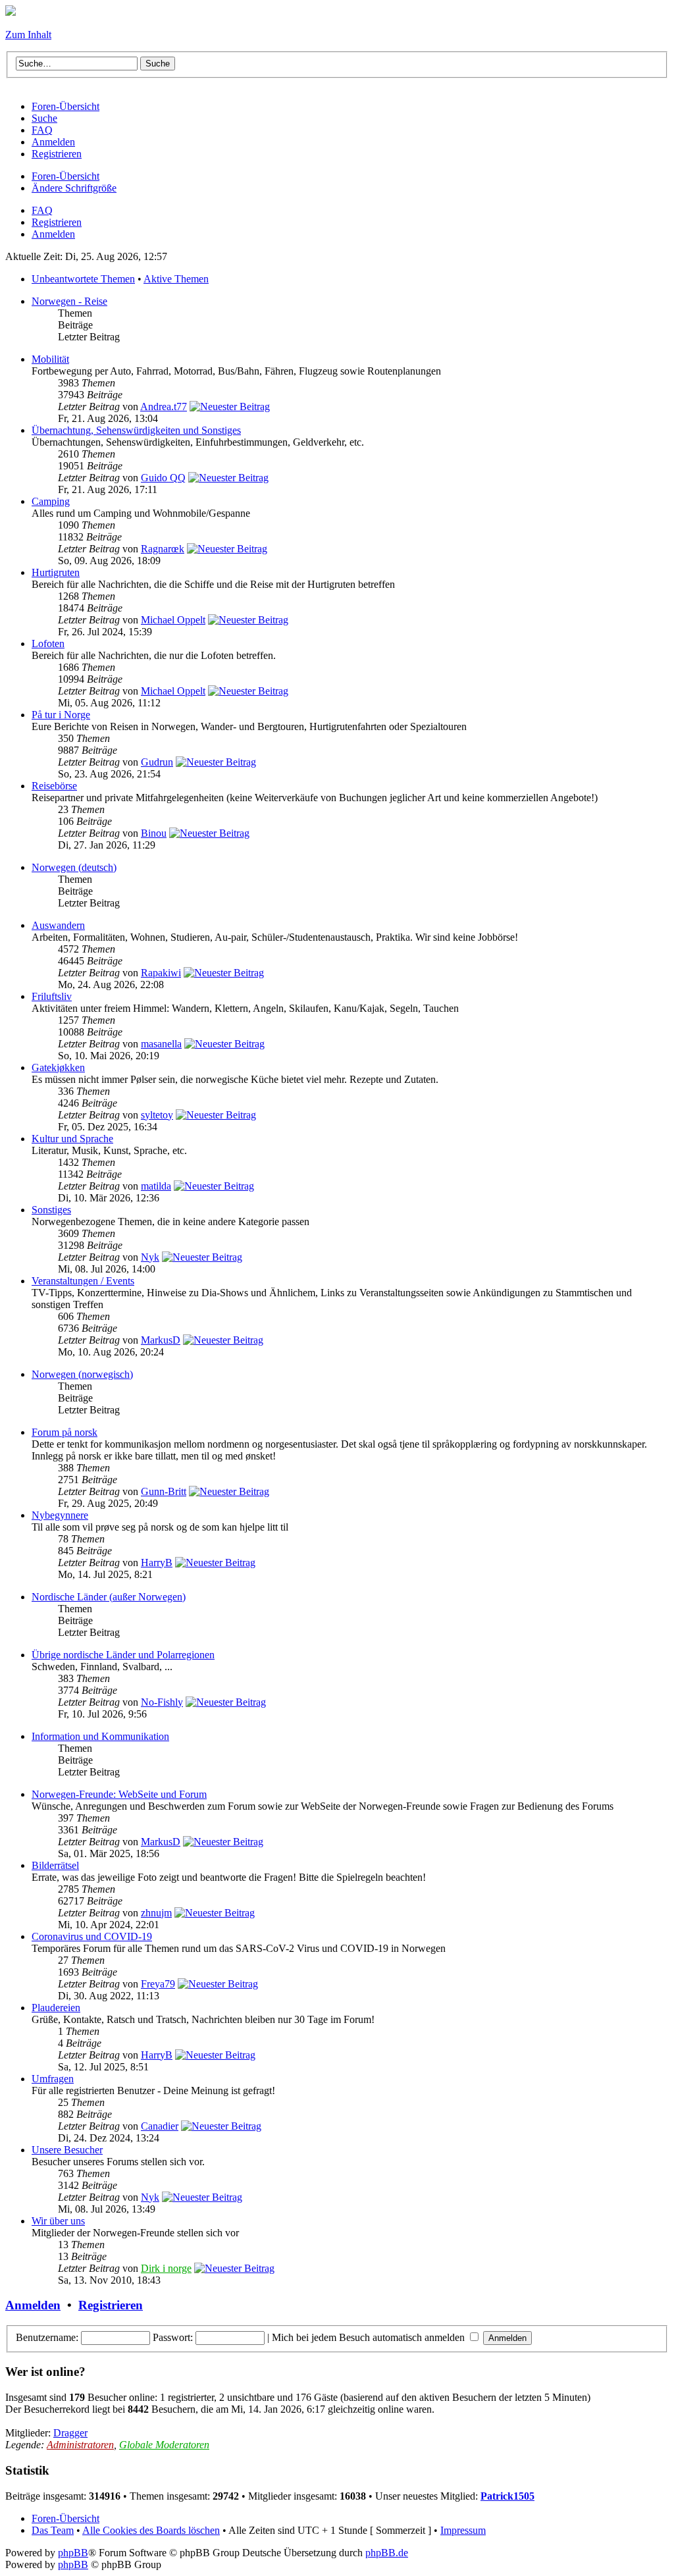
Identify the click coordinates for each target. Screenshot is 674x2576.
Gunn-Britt (164, 1491)
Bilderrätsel (55, 1865)
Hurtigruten (56, 572)
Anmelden (53, 234)
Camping (51, 501)
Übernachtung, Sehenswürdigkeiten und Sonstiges (136, 430)
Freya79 (158, 1984)
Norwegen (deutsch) (74, 867)
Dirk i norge (166, 2268)
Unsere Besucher (67, 2150)
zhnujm (156, 1913)
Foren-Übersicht (65, 176)
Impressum (463, 2530)
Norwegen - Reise (69, 301)
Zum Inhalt (28, 35)
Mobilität (50, 359)
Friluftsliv (52, 996)
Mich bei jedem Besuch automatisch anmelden (370, 2337)
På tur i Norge (61, 715)
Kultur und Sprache (72, 1139)
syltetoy (157, 1115)
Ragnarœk (163, 549)
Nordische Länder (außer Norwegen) (109, 1597)
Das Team (53, 2530)
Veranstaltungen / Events (83, 1281)
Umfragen (53, 2079)
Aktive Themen (176, 279)
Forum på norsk (65, 1432)
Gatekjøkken (58, 1067)
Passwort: (173, 2337)
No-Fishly (162, 1702)
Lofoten (48, 644)
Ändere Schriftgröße (74, 188)
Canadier (160, 2126)
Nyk (150, 1257)
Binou (154, 833)
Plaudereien (56, 2008)
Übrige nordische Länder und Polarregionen (123, 1655)
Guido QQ (163, 478)
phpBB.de (387, 2553)
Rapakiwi (161, 973)
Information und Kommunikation (100, 1736)
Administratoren (80, 2445)
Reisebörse (54, 786)
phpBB (73, 2553)
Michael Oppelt (173, 620)
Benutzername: (47, 2337)
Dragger (70, 2433)
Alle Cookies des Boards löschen (151, 2530)
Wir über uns (58, 2221)
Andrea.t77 (164, 407)
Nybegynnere (60, 1515)
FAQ (42, 210)
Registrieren (57, 222)
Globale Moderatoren (164, 2445)
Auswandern (58, 925)
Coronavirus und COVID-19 (92, 1936)
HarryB (157, 1563)
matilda (156, 1186)
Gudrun (157, 762)
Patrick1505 (507, 2496)
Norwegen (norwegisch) (82, 1374)
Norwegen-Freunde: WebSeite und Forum (119, 1794)
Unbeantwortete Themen (83, 279)
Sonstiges (51, 1210)
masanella (161, 1044)
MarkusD (161, 1340)
